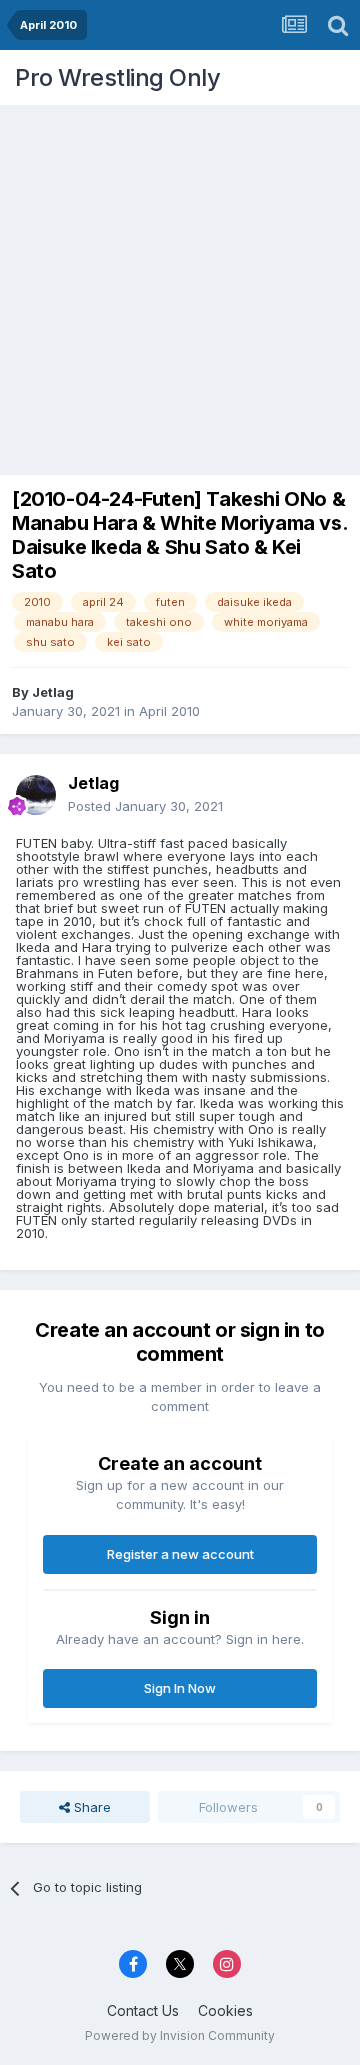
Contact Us (143, 2010)
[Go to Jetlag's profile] (36, 795)
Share (90, 1807)
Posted (145, 806)
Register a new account (180, 1554)
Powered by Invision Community (180, 2035)
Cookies (225, 2010)
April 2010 (169, 711)
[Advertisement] (180, 285)
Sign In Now (180, 1688)
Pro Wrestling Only (117, 77)
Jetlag (53, 692)
